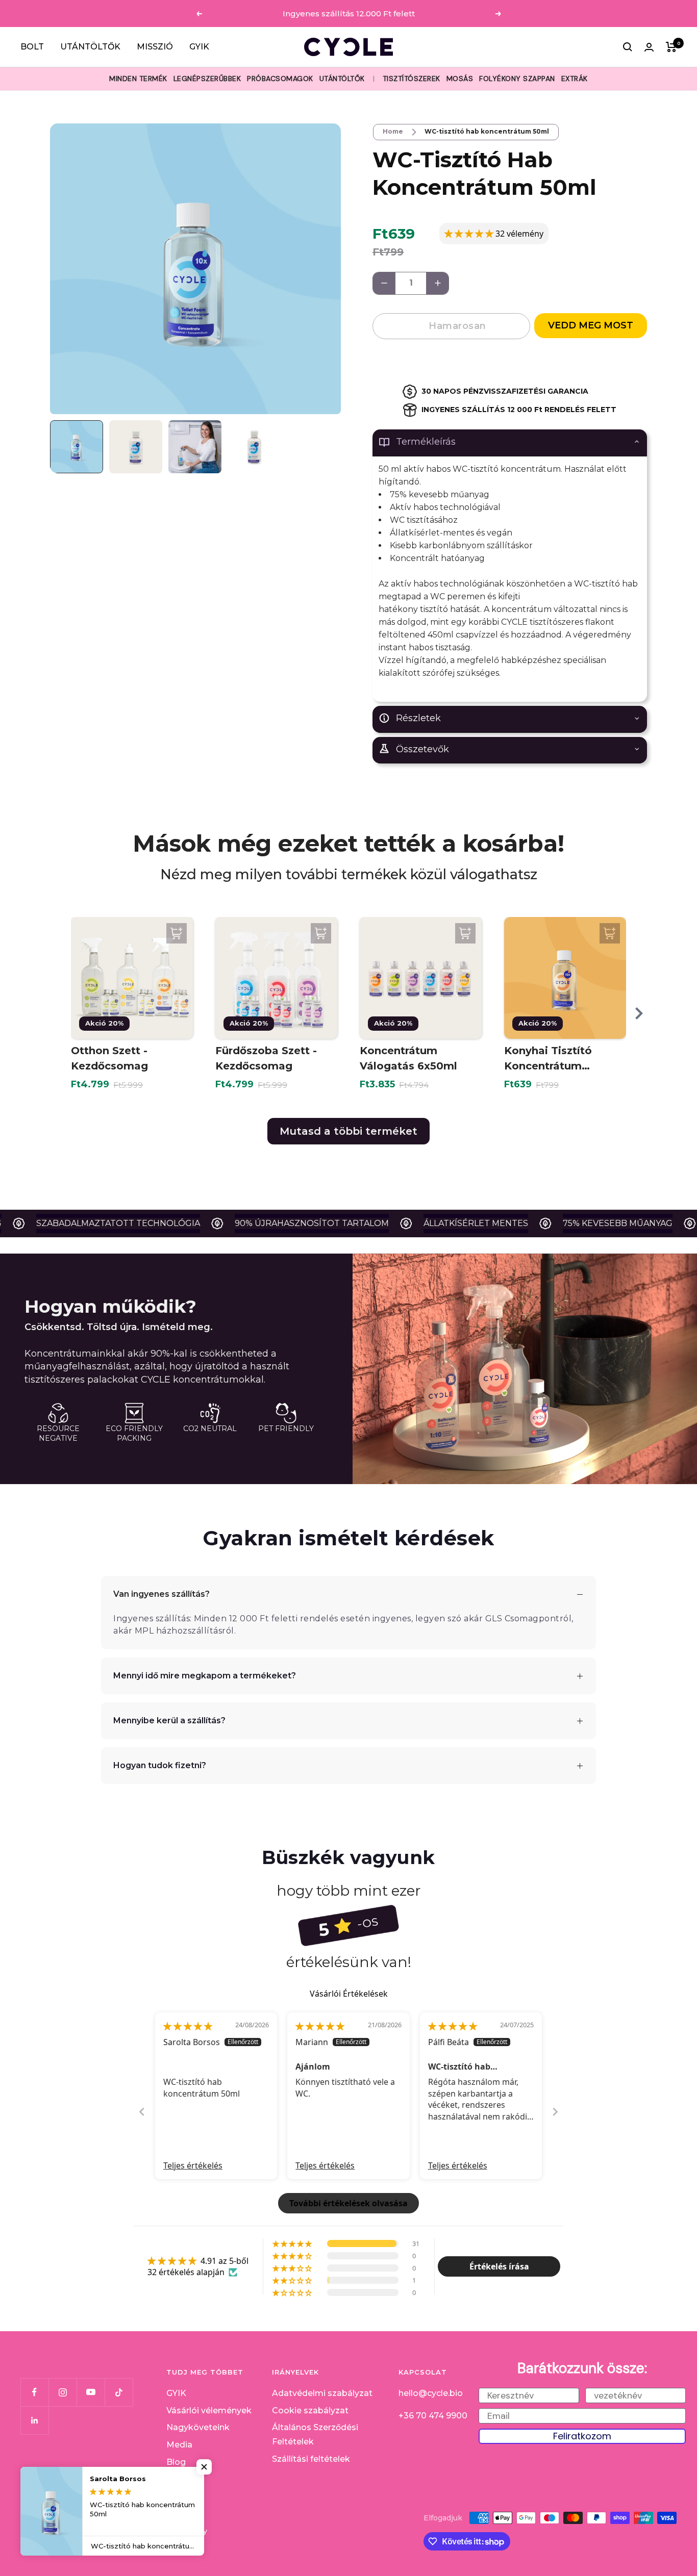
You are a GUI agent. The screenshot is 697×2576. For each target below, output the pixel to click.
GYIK (199, 47)
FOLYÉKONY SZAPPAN (517, 79)
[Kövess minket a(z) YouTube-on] (91, 2392)
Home (393, 131)
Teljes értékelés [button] (193, 2165)
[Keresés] (628, 47)
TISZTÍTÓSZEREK (412, 79)
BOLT (32, 47)
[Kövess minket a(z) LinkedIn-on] (34, 2420)
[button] (470, 234)
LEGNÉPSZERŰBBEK (207, 79)
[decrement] (384, 283)
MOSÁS (460, 79)
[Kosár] (671, 47)
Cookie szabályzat (310, 2411)
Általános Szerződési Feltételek (315, 2434)
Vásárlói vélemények (209, 2411)
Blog (176, 2462)
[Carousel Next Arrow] (639, 1013)
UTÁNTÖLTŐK (90, 47)
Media (179, 2445)
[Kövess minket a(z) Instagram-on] (63, 2392)
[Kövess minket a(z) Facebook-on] (34, 2392)
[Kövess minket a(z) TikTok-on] (119, 2392)
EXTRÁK (575, 79)
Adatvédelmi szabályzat (322, 2393)
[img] (188, 2026)
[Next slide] (555, 2112)
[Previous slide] (142, 2112)
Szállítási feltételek (311, 2459)
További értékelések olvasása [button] (348, 2203)
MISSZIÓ (155, 47)
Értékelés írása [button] (499, 2266)
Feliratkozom (582, 2436)
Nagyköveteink (198, 2427)
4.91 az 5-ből (225, 2261)
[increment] (438, 283)
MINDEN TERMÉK (138, 79)
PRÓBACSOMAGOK (280, 79)
